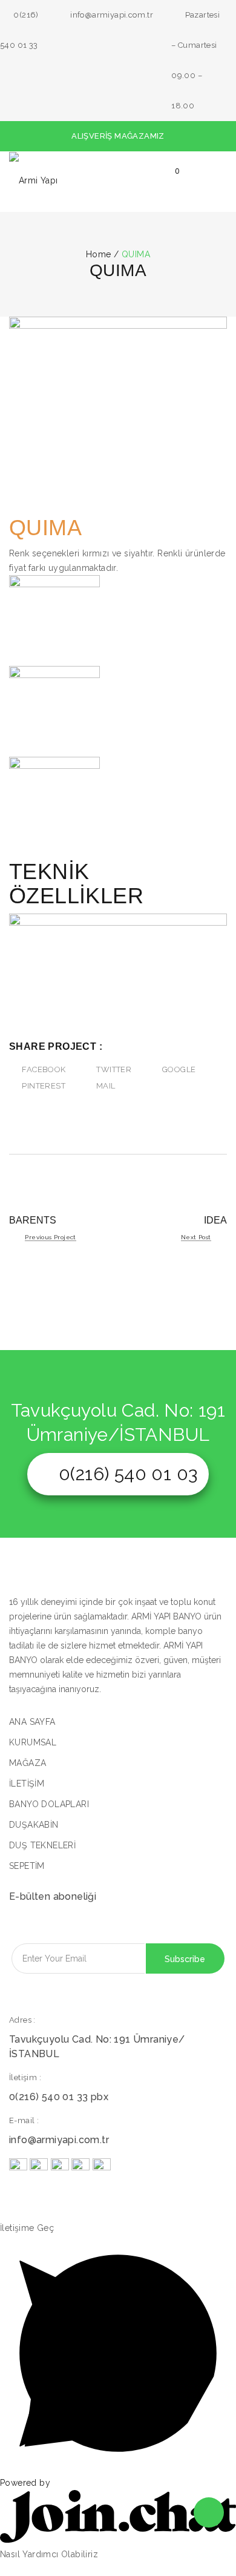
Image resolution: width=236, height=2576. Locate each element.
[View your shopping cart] (171, 182)
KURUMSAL (33, 1742)
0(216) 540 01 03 (128, 1474)
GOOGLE (179, 1069)
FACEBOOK (44, 1069)
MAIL (106, 1086)
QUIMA (45, 528)
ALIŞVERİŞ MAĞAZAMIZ (118, 136)
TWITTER (114, 1069)
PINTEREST (44, 1086)
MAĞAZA (28, 1763)
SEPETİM (27, 1866)
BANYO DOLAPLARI (49, 1804)
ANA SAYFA (32, 1722)
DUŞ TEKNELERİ (42, 1845)
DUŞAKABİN (34, 1825)
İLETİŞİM (27, 1784)
